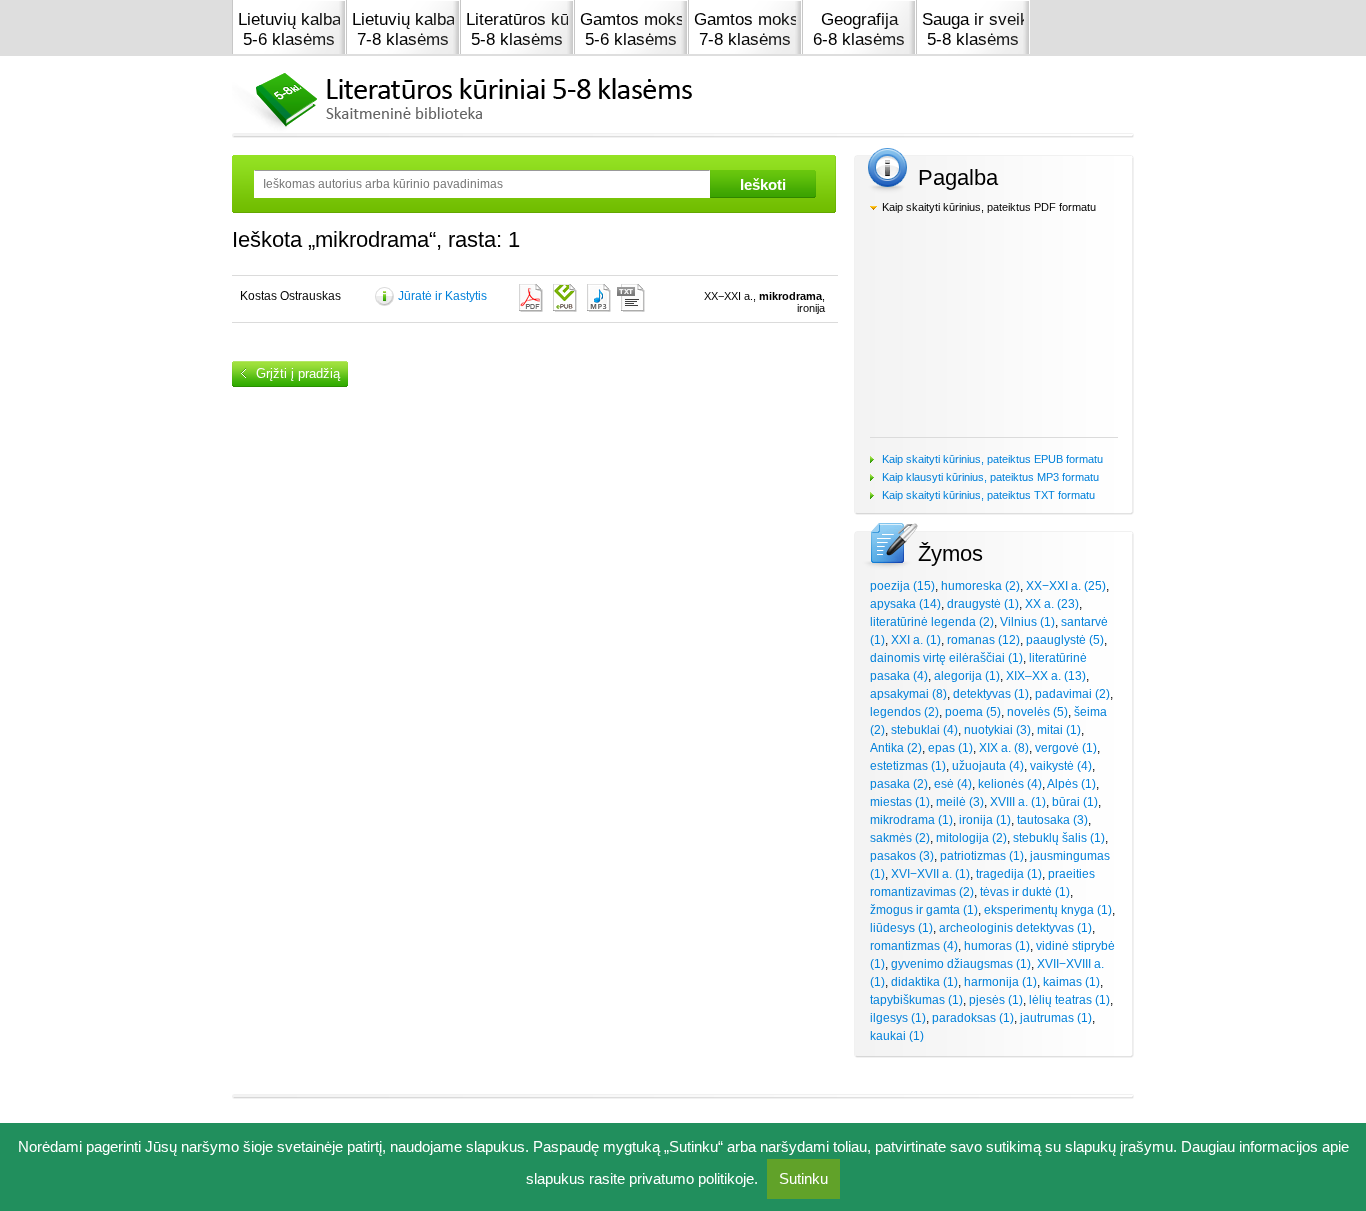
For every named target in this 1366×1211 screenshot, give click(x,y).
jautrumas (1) (1056, 1018)
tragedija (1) (1009, 874)
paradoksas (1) (973, 1018)
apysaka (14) (905, 604)
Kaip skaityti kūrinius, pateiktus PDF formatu (989, 207)
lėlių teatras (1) (1069, 1000)
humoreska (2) (980, 586)
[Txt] (631, 298)
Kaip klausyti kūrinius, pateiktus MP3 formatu (990, 477)
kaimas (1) (1071, 982)
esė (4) (953, 784)
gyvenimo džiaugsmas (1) (961, 964)
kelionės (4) (1010, 784)
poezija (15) (902, 586)
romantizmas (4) (914, 946)
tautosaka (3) (1052, 820)
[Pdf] (529, 298)
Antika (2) (896, 748)
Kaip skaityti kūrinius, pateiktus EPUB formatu (992, 459)
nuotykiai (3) (997, 730)
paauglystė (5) (1065, 640)
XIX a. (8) (1004, 748)
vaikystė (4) (1061, 766)
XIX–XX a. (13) (1046, 676)
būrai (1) (1075, 802)
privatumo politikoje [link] (691, 1178)
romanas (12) (983, 640)
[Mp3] (597, 298)
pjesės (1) (996, 1000)
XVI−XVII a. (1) (930, 874)
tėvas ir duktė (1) (1025, 892)
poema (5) (973, 712)
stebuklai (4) (924, 730)
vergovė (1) (1066, 748)
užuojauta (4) (988, 766)
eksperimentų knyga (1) (1048, 910)
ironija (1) (985, 820)
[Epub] (563, 298)
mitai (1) (1059, 730)
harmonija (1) (1000, 982)
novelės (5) (1037, 712)
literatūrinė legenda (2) (932, 622)
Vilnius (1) (1027, 622)
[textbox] (482, 184)
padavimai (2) (1072, 694)
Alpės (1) (1071, 784)
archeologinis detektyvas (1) (1015, 928)
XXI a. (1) (916, 640)
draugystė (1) (983, 604)
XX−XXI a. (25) (1066, 586)
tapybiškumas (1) (916, 1000)
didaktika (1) (924, 982)
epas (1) (950, 748)
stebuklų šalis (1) (1059, 838)
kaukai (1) (897, 1036)
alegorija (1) (967, 676)
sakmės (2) (900, 838)
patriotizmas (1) (982, 856)
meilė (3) (960, 802)
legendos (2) (904, 712)
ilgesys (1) (898, 1018)
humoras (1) (997, 946)
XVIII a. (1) (1018, 802)
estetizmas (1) (908, 766)
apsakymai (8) (908, 694)
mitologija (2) (971, 838)
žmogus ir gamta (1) (924, 910)
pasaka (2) (899, 784)
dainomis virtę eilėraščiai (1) (946, 658)
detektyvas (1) (991, 694)
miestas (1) (900, 802)
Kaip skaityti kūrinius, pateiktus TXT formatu (988, 495)
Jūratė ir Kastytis (442, 296)
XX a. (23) (1052, 604)
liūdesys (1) (901, 928)
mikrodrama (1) (911, 820)
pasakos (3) (902, 856)
